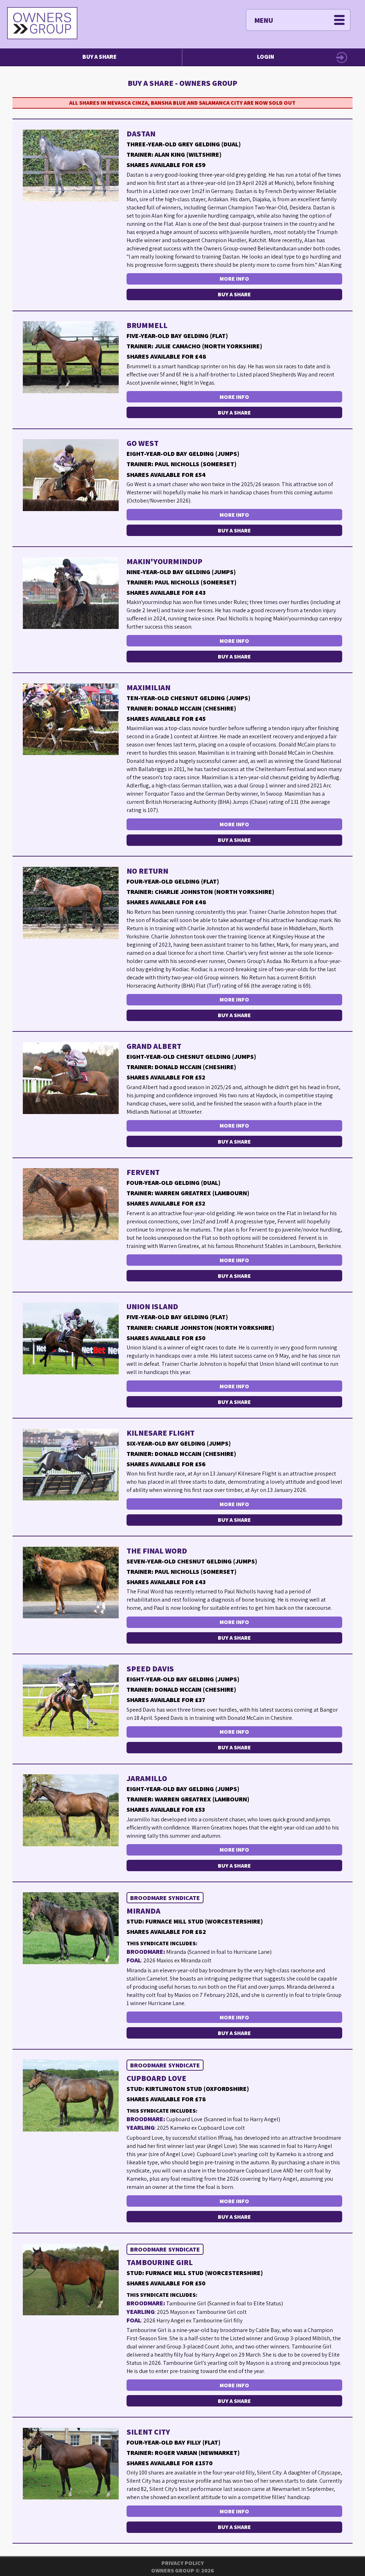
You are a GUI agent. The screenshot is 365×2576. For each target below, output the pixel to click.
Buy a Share (99, 57)
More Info (234, 279)
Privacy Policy (183, 2563)
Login (266, 57)
